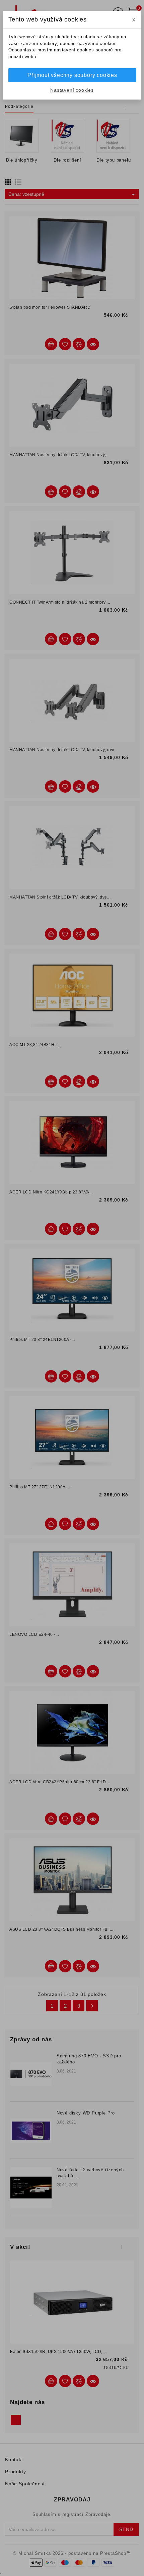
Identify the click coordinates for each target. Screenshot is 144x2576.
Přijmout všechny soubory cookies (72, 75)
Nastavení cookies (72, 90)
